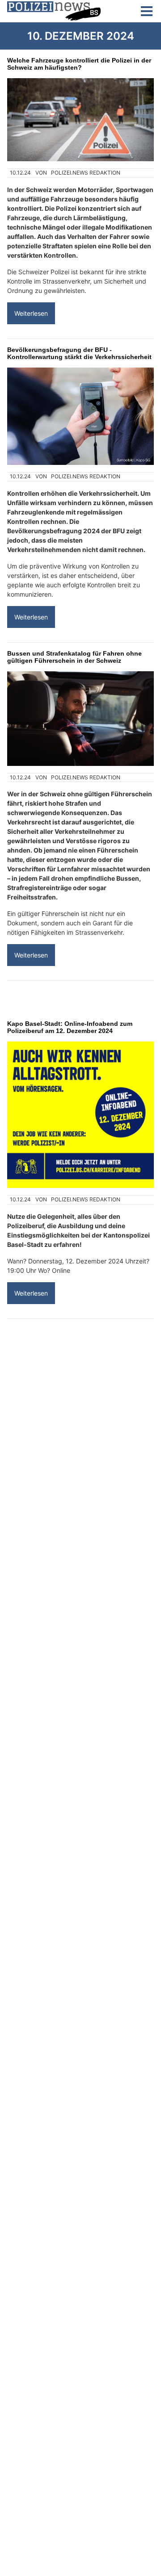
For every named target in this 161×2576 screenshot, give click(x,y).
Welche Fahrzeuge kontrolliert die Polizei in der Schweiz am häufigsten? (79, 64)
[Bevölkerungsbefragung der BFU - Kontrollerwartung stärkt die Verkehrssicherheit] (80, 416)
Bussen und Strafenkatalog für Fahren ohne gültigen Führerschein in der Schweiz (74, 657)
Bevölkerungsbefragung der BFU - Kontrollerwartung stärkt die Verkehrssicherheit (79, 353)
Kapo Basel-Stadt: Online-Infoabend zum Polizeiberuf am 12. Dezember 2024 (70, 1027)
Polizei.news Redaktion (86, 173)
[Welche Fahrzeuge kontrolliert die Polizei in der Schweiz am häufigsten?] (80, 120)
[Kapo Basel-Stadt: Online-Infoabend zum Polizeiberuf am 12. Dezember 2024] (80, 1115)
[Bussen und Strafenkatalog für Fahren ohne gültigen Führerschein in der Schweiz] (80, 719)
